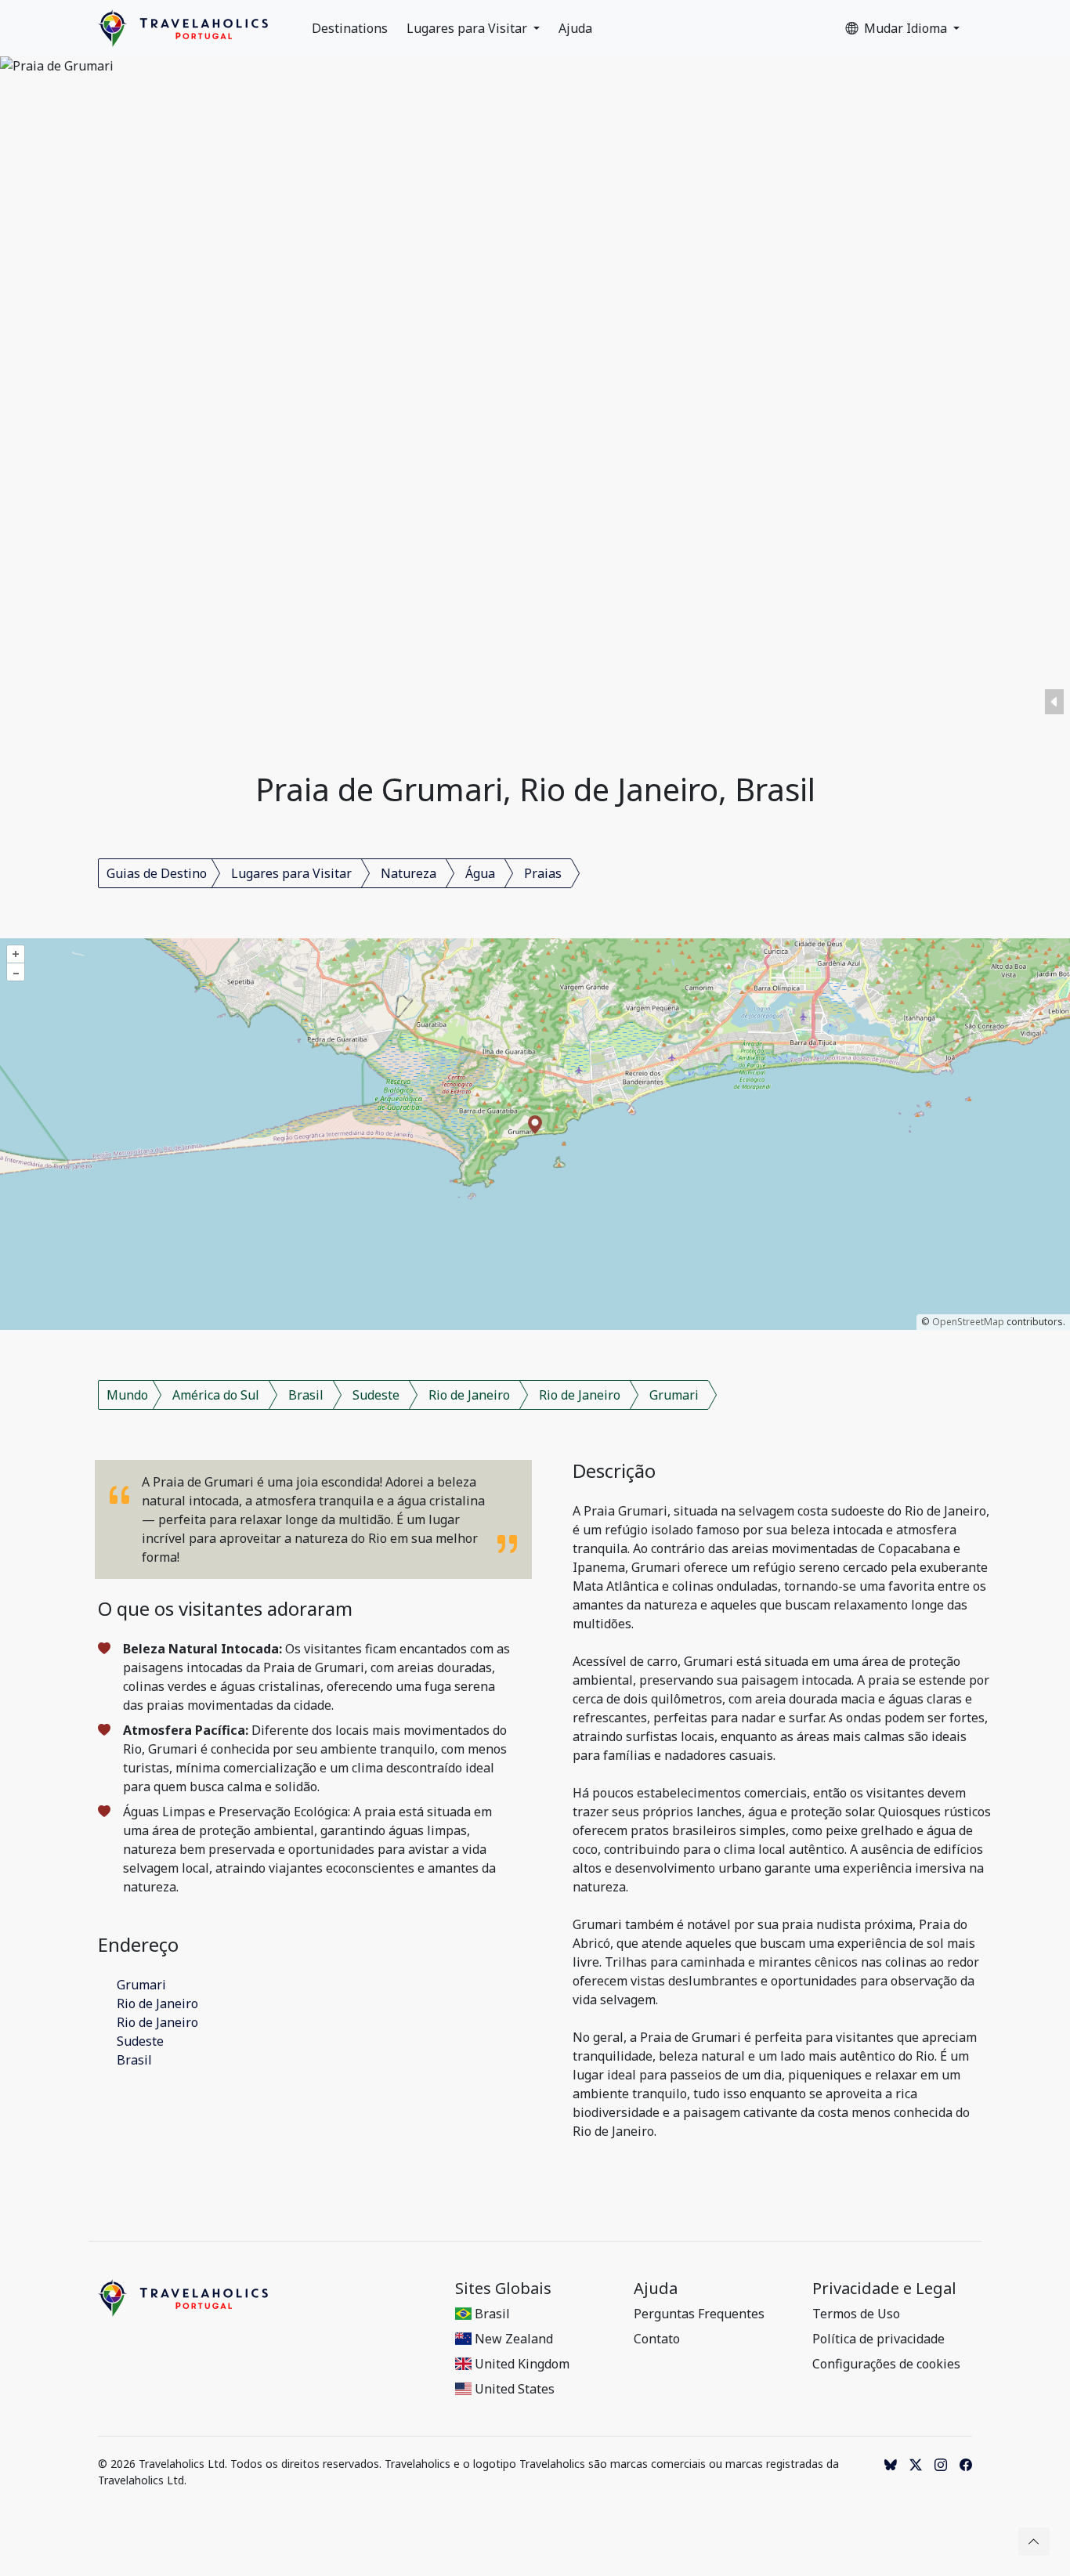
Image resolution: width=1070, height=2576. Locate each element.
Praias (543, 873)
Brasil (306, 1395)
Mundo (127, 1395)
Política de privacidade (878, 2339)
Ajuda (575, 28)
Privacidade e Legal (884, 2289)
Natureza (408, 873)
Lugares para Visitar (468, 28)
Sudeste (376, 1395)
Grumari (674, 1395)
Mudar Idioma (907, 28)
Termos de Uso (856, 2314)
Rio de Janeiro (469, 1395)
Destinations (350, 28)
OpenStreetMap (968, 1322)
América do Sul (216, 1395)
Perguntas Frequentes (699, 2314)
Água (480, 873)
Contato (657, 2339)
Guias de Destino (157, 873)
